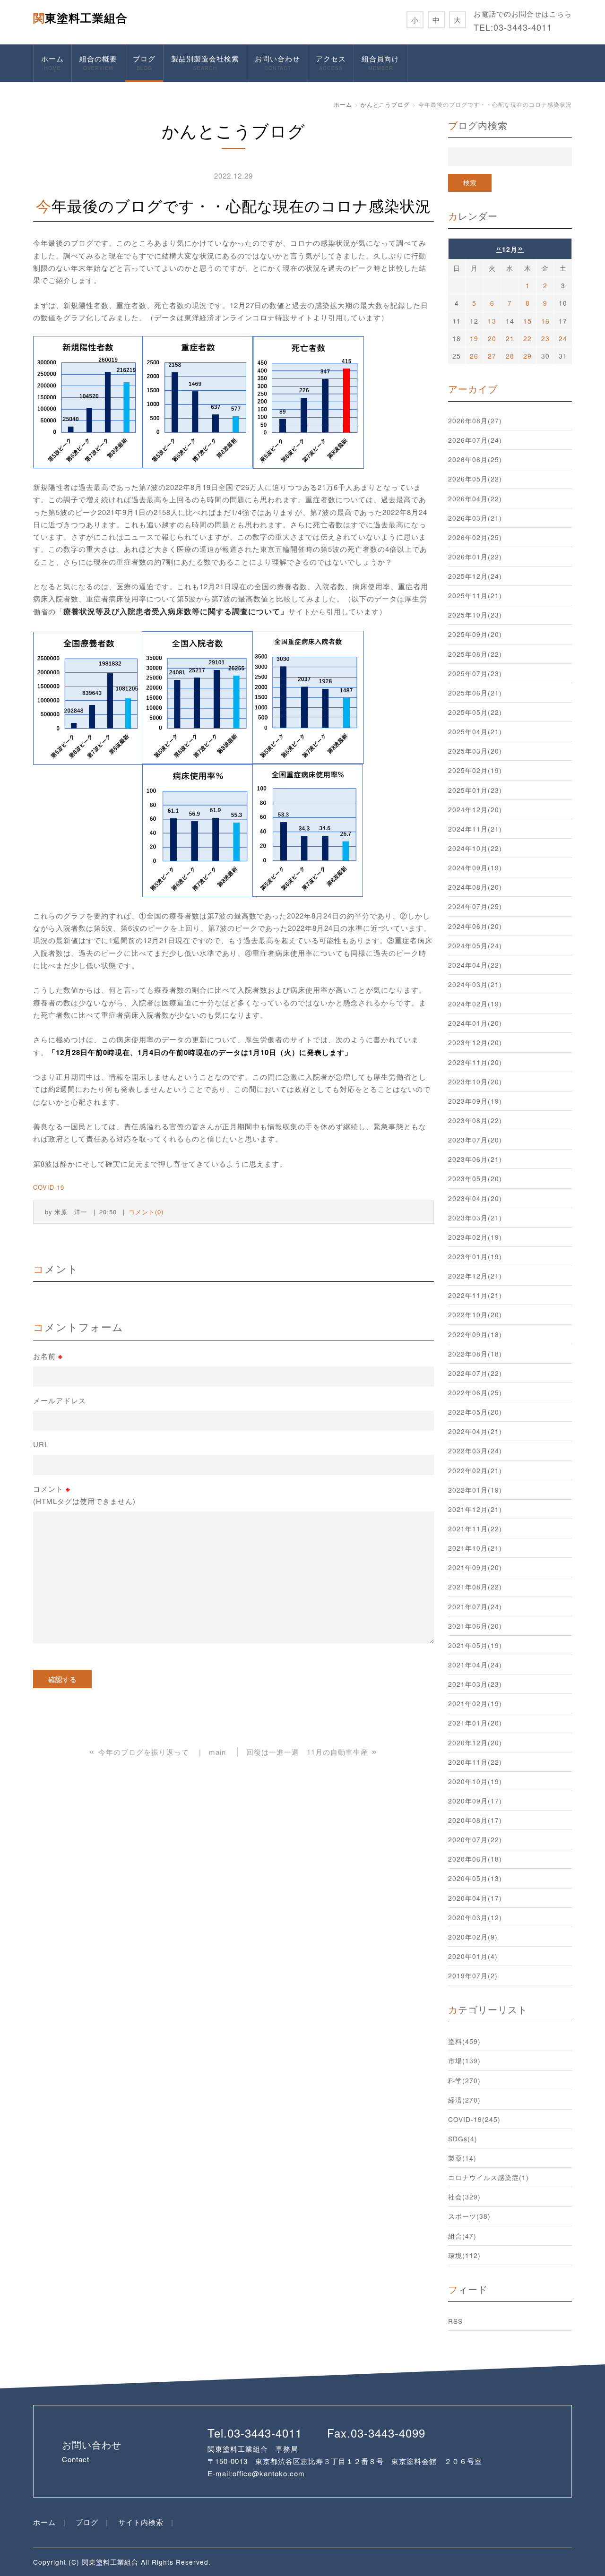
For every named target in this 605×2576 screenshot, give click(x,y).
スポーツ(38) (469, 2216)
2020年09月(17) (475, 1801)
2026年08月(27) (475, 421)
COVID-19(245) (474, 2119)
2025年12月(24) (475, 576)
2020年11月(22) (475, 1762)
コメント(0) (146, 1212)
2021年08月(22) (475, 1587)
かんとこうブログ (385, 104)
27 (492, 356)
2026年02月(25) (475, 537)
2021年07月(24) (475, 1606)
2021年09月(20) (475, 1567)
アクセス (331, 62)
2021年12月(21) (475, 1509)
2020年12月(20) (475, 1743)
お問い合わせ (277, 62)
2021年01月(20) (475, 1723)
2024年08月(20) (475, 887)
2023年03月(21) (475, 1218)
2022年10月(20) (475, 1314)
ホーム (52, 62)
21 (510, 338)
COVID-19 (49, 1187)
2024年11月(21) (475, 829)
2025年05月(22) (475, 712)
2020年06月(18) (475, 1859)
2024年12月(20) (475, 809)
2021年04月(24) (475, 1665)
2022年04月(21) (475, 1431)
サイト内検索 (141, 2522)
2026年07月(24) (475, 440)
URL (41, 1444)
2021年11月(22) (475, 1528)
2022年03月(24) (475, 1451)
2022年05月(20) (475, 1412)
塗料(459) (464, 2041)
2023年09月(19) (475, 1101)
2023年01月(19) (475, 1256)
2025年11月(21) (475, 595)
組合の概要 (98, 62)
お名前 (48, 1356)
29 (527, 356)
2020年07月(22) (475, 1839)
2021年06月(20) (475, 1626)
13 (492, 321)
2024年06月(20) (475, 926)
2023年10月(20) (475, 1082)
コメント (84, 1495)
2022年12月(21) (475, 1276)
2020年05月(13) (475, 1878)
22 (527, 338)
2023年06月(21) (475, 1159)
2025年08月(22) (475, 654)
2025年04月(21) (475, 731)
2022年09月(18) (475, 1334)
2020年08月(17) (475, 1820)
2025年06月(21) (475, 693)
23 (545, 338)
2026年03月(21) (475, 518)
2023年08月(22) (475, 1120)
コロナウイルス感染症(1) (488, 2177)
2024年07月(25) (475, 906)
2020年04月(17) (475, 1898)
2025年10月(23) (475, 615)
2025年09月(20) (475, 634)
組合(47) (462, 2236)
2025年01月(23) (475, 790)
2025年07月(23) (475, 673)
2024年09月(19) (475, 867)
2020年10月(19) (475, 1781)
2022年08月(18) (475, 1354)
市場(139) (464, 2061)
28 (510, 356)
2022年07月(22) (475, 1373)
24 (563, 338)
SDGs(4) (463, 2138)
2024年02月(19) (475, 1004)
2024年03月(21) (475, 984)
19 (474, 338)
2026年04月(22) (475, 498)
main (217, 1752)
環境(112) (464, 2255)
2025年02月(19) (475, 770)
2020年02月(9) (473, 1937)
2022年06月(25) (475, 1392)
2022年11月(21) (475, 1295)
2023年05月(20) (475, 1178)
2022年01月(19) (475, 1490)
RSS (455, 2321)
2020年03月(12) (475, 1917)
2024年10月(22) (475, 848)
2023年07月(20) (475, 1140)
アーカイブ (473, 389)
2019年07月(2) (473, 1975)
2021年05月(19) (475, 1645)
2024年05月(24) (475, 945)
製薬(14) (462, 2158)
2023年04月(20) (475, 1198)
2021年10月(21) (475, 1548)
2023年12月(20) (475, 1042)
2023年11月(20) (475, 1062)
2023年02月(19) (475, 1237)
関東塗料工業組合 (80, 17)
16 (545, 321)
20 (492, 338)
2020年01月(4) (473, 1956)
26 (474, 356)
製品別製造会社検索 (205, 62)
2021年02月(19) (475, 1703)
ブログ (144, 62)
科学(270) (464, 2080)
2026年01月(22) (475, 557)
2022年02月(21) (475, 1470)
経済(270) (464, 2100)
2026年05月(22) (475, 479)
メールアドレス (60, 1400)
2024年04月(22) (475, 965)
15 (527, 321)
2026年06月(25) (475, 459)
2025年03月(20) (475, 751)
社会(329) (464, 2197)
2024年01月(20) (475, 1023)
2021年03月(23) (475, 1684)
